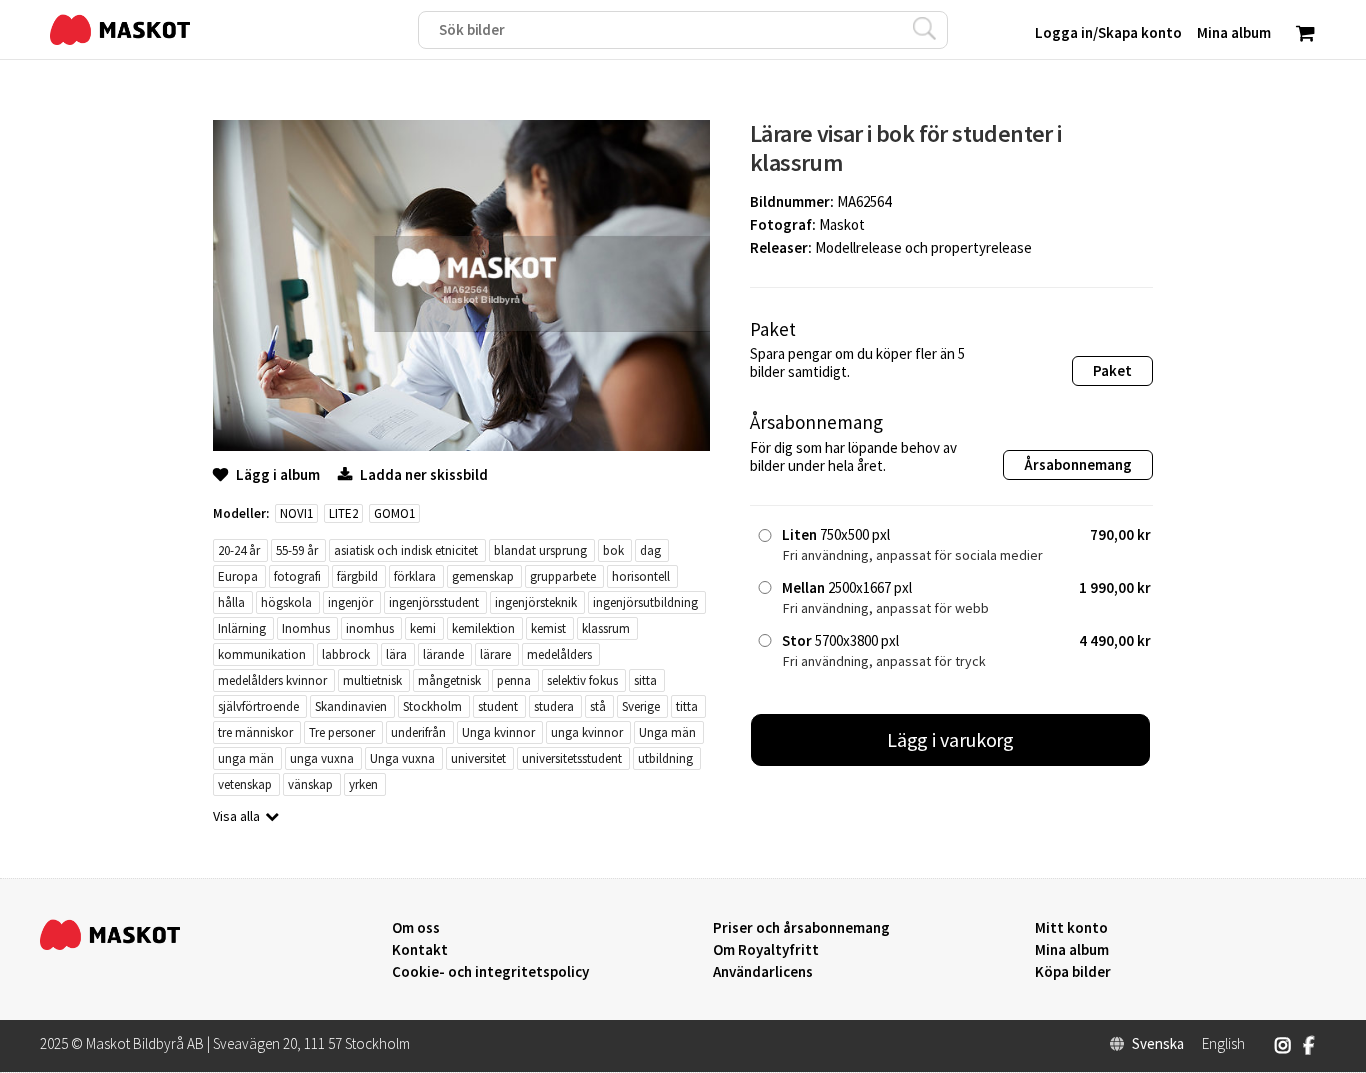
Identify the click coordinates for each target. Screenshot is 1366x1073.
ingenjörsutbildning (645, 602)
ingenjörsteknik (536, 602)
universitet (478, 758)
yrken (363, 784)
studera (554, 706)
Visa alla (236, 816)
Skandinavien (351, 706)
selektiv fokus (582, 680)
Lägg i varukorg (951, 739)
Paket (1112, 370)
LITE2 (343, 513)
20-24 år (239, 550)
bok (613, 550)
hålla (231, 602)
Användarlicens (763, 972)
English (1223, 1044)
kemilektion (483, 628)
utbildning (665, 758)
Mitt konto (1071, 928)
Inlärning (242, 628)
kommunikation (262, 654)
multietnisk (372, 680)
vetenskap (245, 784)
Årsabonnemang (1078, 464)
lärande (443, 654)
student (498, 706)
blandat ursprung (540, 550)
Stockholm (432, 706)
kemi (423, 628)
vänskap (310, 784)
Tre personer (342, 732)
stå (598, 706)
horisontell (641, 576)
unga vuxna (322, 758)
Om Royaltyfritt (766, 950)
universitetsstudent (572, 758)
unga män (246, 758)
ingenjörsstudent (434, 602)
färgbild (357, 576)
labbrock (346, 654)
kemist (548, 628)
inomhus (370, 628)
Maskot (842, 224)
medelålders (559, 654)
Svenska (1158, 1044)
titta (687, 706)
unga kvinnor (587, 732)
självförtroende (258, 706)
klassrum (606, 628)
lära (396, 654)
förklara (415, 576)
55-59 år (297, 550)
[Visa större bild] (461, 445)
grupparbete (563, 576)
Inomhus (306, 628)
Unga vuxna (402, 758)
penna (514, 680)
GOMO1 (394, 513)
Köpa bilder (1073, 972)
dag (650, 550)
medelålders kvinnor (272, 680)
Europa (238, 576)
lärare (495, 654)
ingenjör (350, 602)
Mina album (1072, 950)
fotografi (297, 576)
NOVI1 (296, 513)
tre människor (255, 732)
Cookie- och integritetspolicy (490, 971)
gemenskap (483, 576)
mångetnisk (449, 680)
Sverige (641, 706)
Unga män (667, 732)
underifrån (418, 732)
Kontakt (420, 950)
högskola (286, 602)
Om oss (416, 928)
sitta (645, 680)
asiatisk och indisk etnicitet (406, 550)
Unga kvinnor (498, 732)
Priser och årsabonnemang (801, 928)
